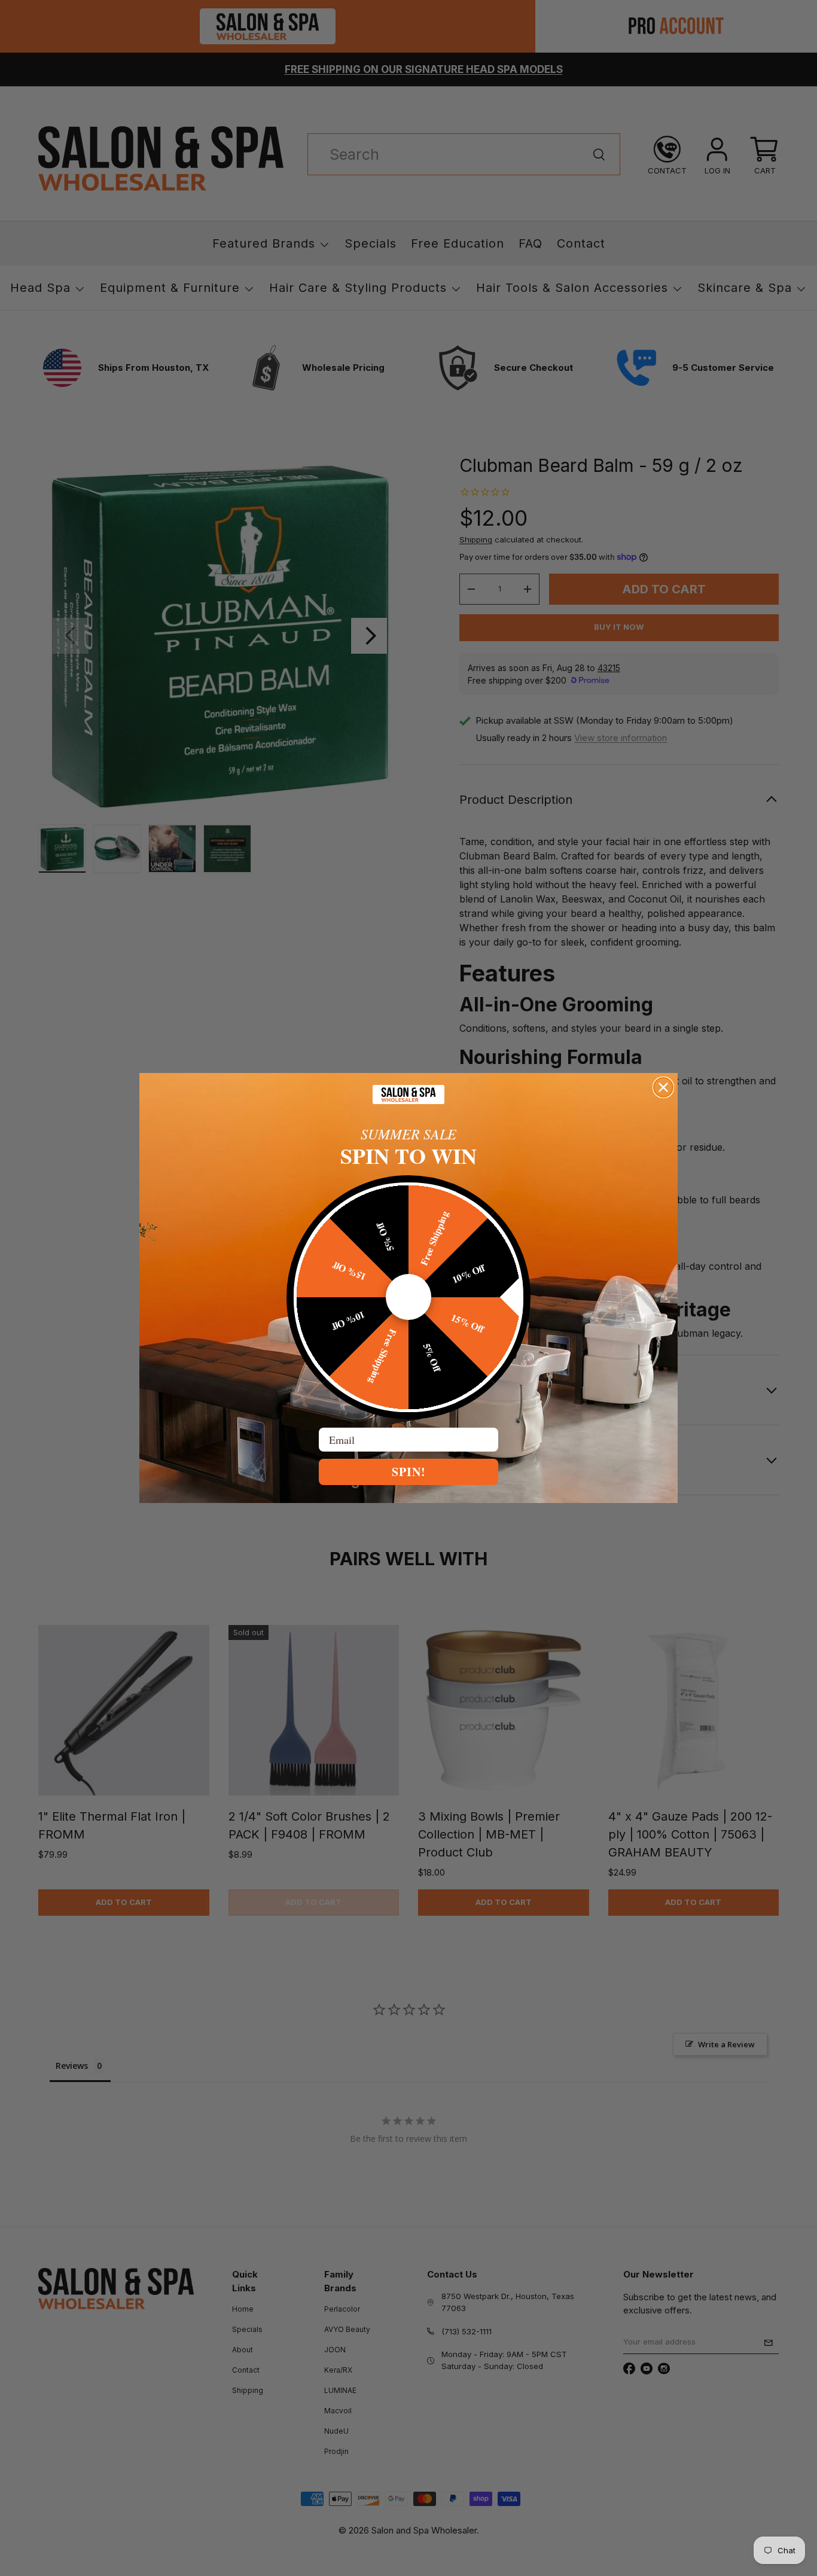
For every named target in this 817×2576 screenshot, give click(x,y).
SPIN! (409, 1472)
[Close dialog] (663, 1087)
